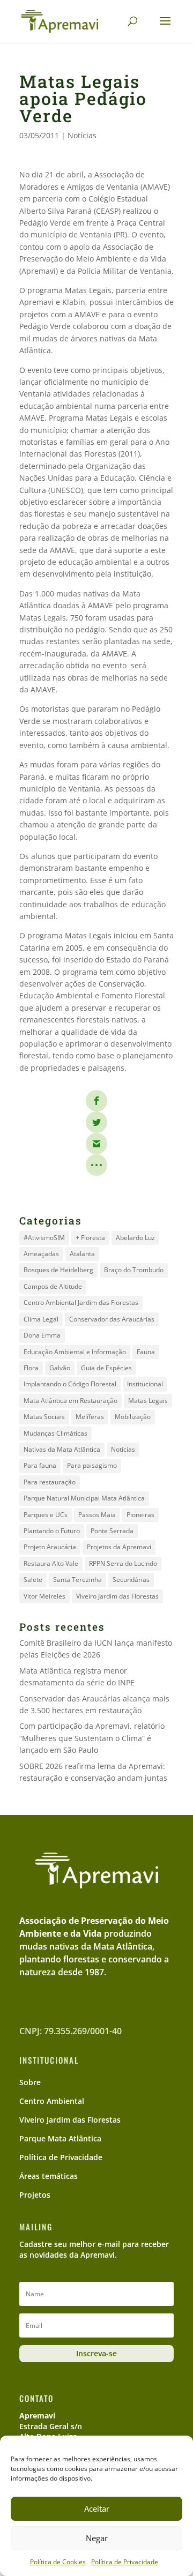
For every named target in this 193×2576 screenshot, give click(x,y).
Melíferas (90, 1417)
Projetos (35, 2195)
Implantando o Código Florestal (70, 1384)
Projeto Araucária (50, 1547)
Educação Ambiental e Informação (75, 1352)
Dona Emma (42, 1335)
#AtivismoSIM (44, 1238)
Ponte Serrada (112, 1531)
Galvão (60, 1368)
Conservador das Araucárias (112, 1319)
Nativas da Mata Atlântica (62, 1449)
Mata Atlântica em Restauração (70, 1401)
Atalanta (82, 1254)
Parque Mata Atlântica (60, 2138)
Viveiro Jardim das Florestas (117, 1596)
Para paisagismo (92, 1465)
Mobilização (133, 1417)
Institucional (145, 1384)
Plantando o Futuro (52, 1531)
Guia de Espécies (106, 1368)
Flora (31, 1368)
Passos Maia (97, 1515)
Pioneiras (140, 1515)
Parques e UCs (46, 1515)
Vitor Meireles (44, 1596)
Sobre (30, 2082)
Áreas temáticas (49, 2176)
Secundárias (131, 1580)
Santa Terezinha (77, 1580)
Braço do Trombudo (134, 1270)
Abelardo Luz (135, 1238)
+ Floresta (90, 1238)
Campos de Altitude (53, 1286)
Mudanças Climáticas (55, 1433)
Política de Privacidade (125, 2562)
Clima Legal (41, 1319)
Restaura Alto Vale (51, 1563)
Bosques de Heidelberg (58, 1270)
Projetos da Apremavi (119, 1547)
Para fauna (40, 1465)
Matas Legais (148, 1401)
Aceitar (97, 2508)
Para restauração (50, 1482)
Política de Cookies (58, 2562)
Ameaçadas (41, 1254)
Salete (33, 1580)
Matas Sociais (44, 1417)
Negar (97, 2538)
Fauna (146, 1352)
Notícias (82, 135)
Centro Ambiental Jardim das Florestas (81, 1302)
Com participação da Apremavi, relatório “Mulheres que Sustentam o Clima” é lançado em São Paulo (92, 1738)
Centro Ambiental (52, 2101)
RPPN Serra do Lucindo (123, 1563)
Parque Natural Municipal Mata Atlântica (84, 1498)
